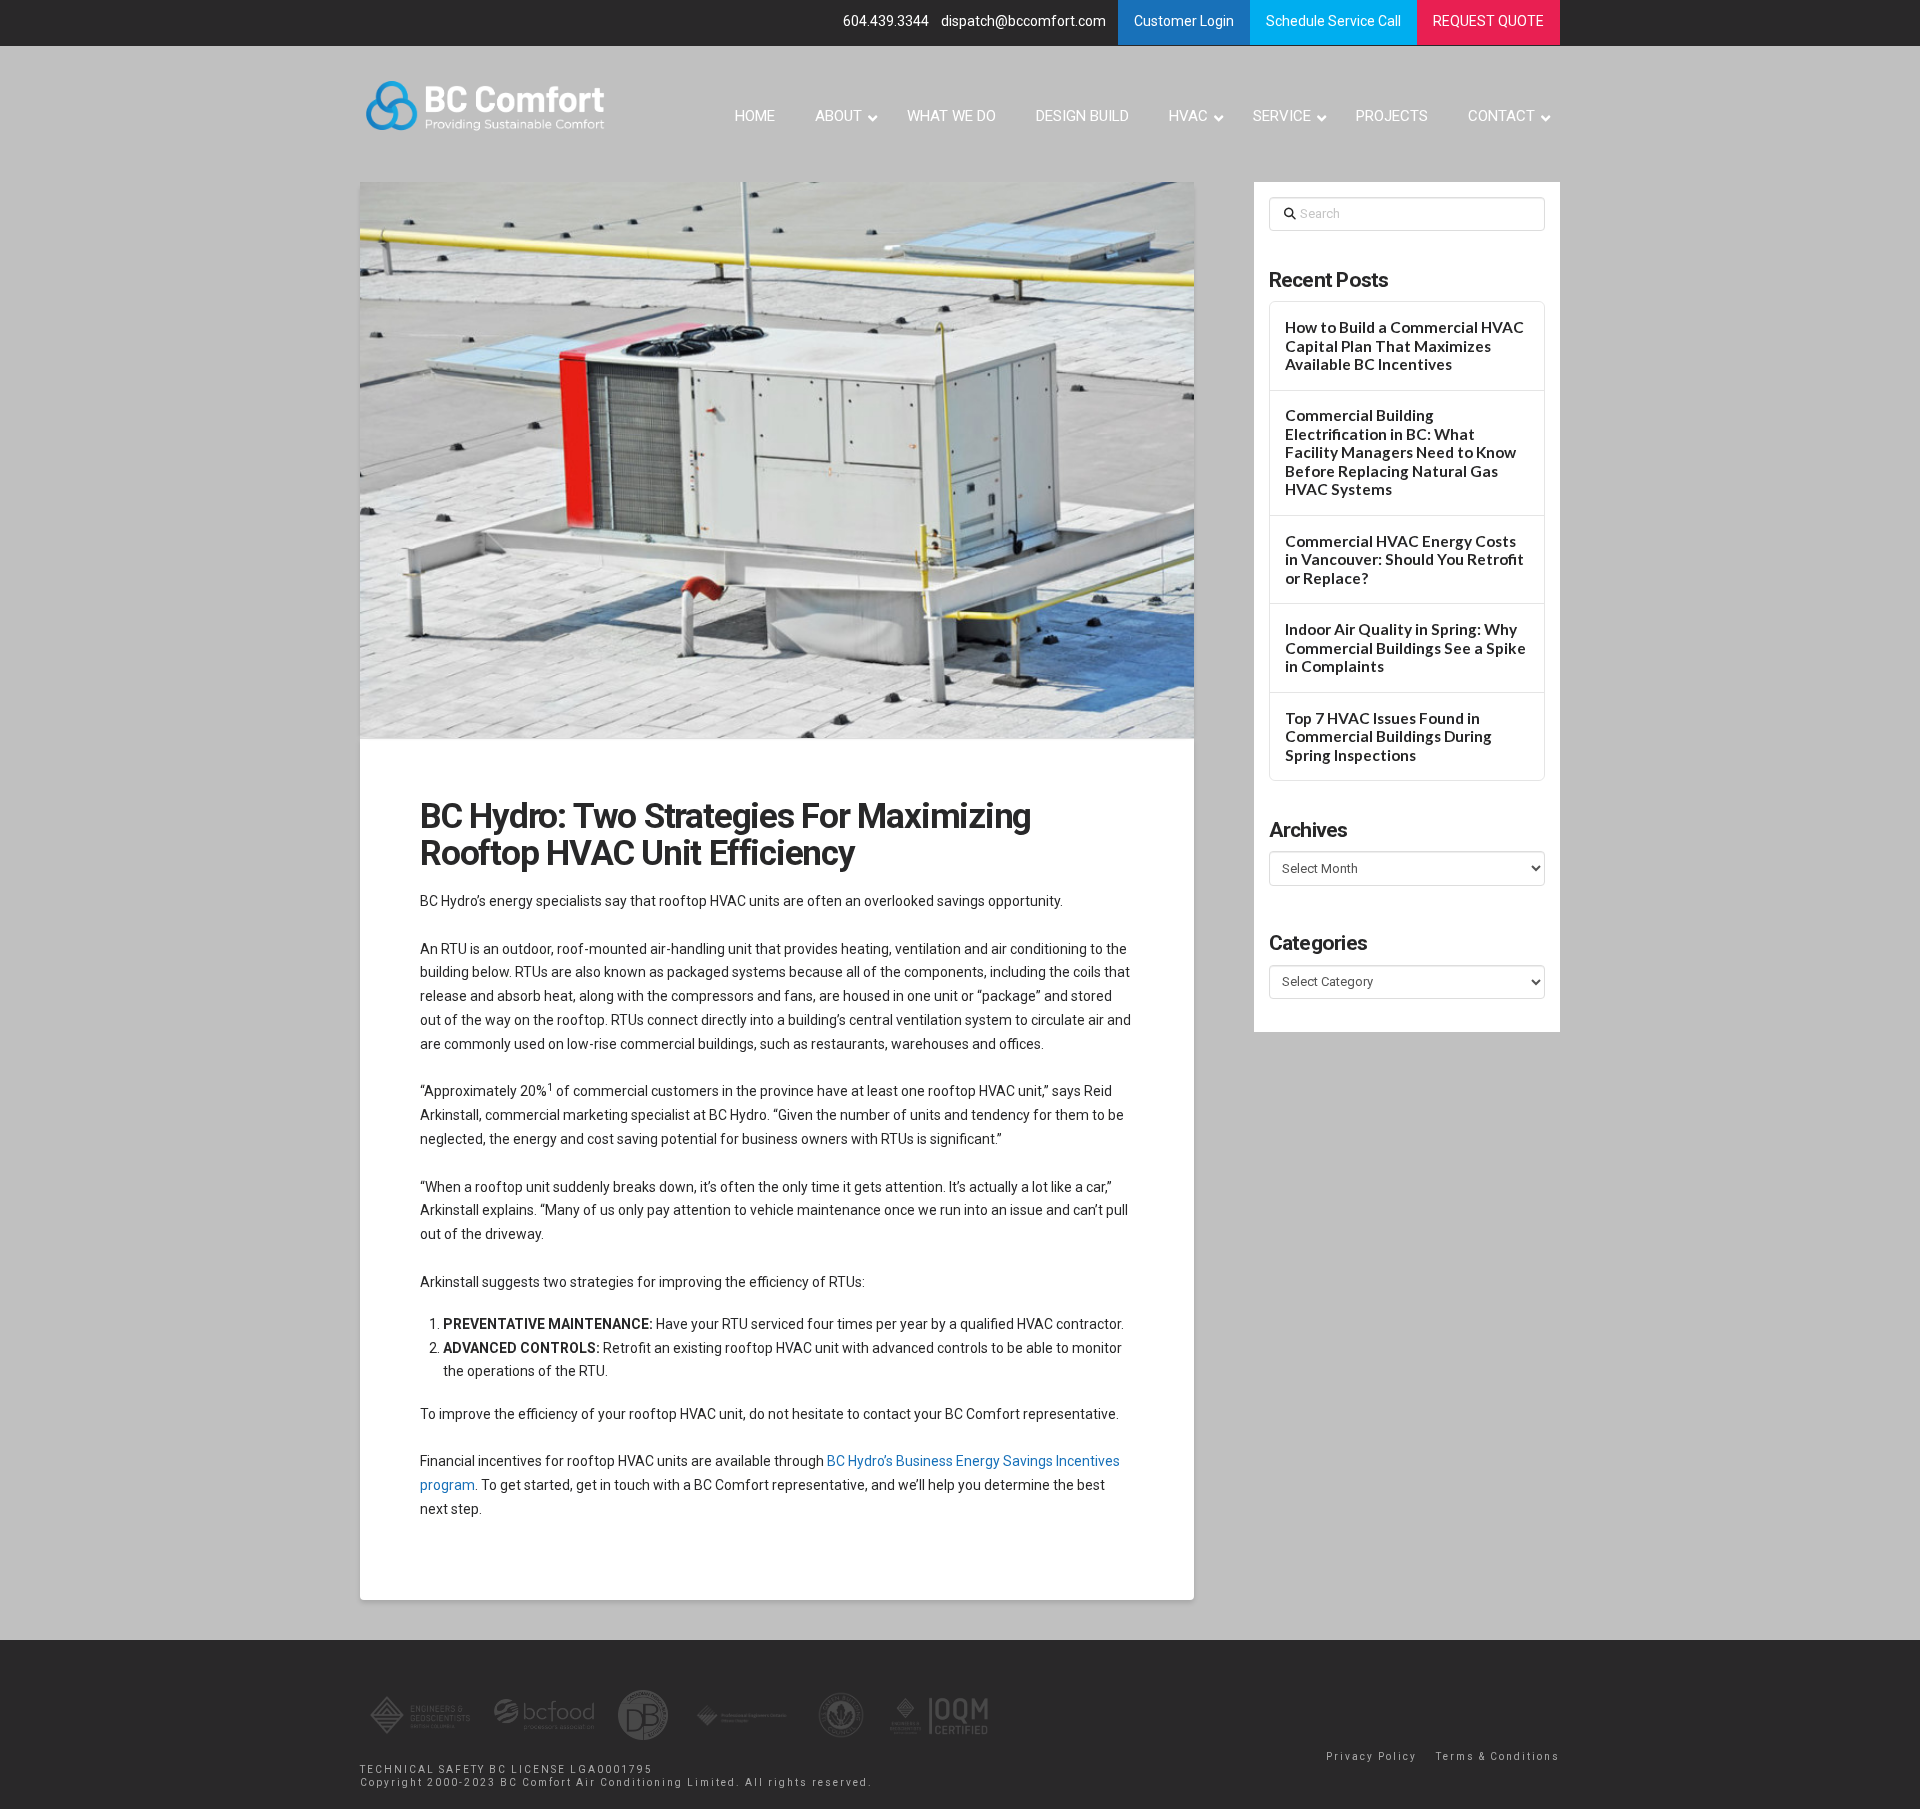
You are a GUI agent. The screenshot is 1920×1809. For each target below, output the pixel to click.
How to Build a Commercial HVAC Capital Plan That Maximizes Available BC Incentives (1404, 345)
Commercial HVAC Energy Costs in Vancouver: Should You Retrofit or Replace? (1404, 559)
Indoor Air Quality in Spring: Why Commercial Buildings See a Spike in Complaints (1405, 647)
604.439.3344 (887, 21)
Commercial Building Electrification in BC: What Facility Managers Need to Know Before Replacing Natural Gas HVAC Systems (1400, 452)
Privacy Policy (1371, 1756)
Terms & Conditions (1498, 1756)
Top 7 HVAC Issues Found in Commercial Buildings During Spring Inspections (1388, 736)
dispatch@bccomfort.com (1025, 21)
